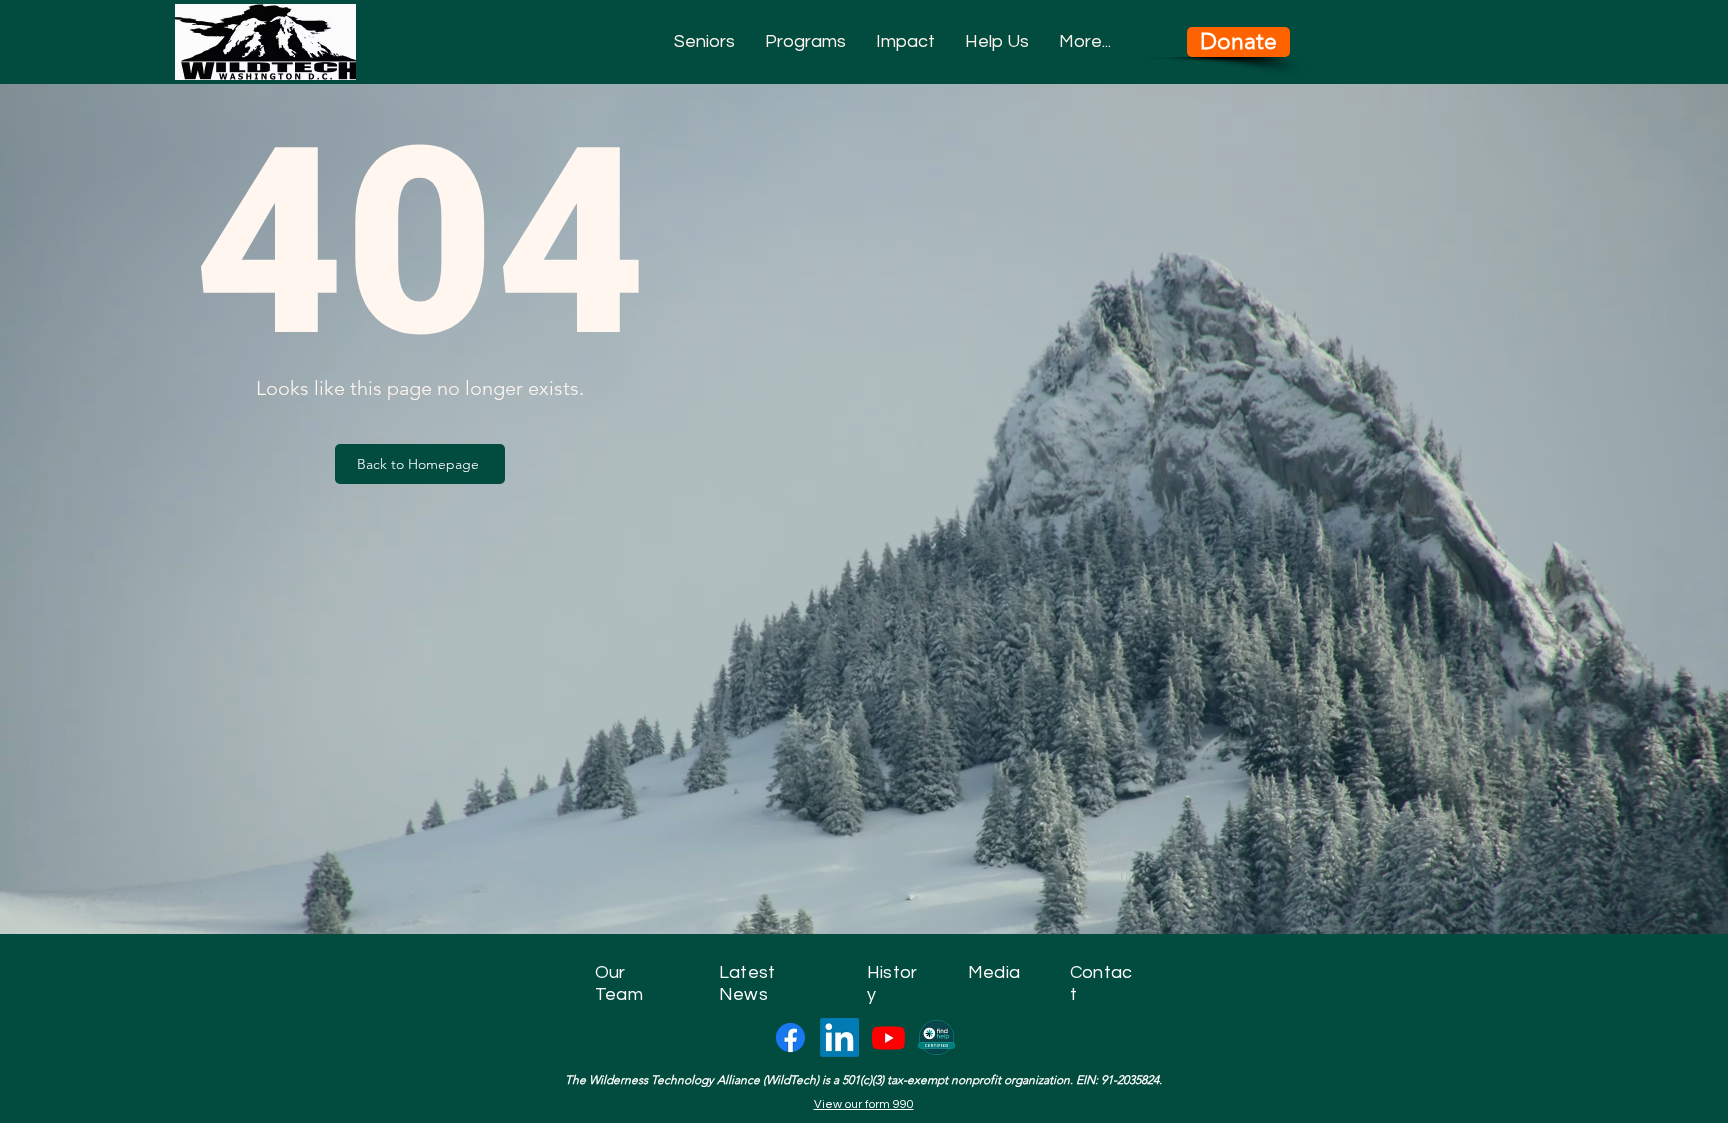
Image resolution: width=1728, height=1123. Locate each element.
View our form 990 (864, 1104)
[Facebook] (790, 1037)
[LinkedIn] (839, 1037)
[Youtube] (888, 1037)
